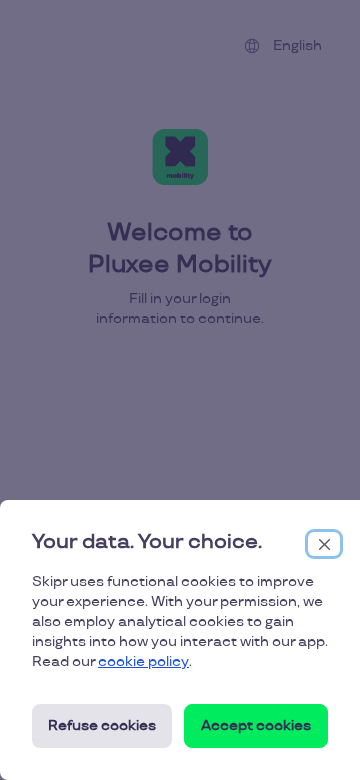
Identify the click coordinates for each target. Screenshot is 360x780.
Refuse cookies (102, 725)
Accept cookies (256, 725)
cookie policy (143, 661)
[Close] (324, 544)
